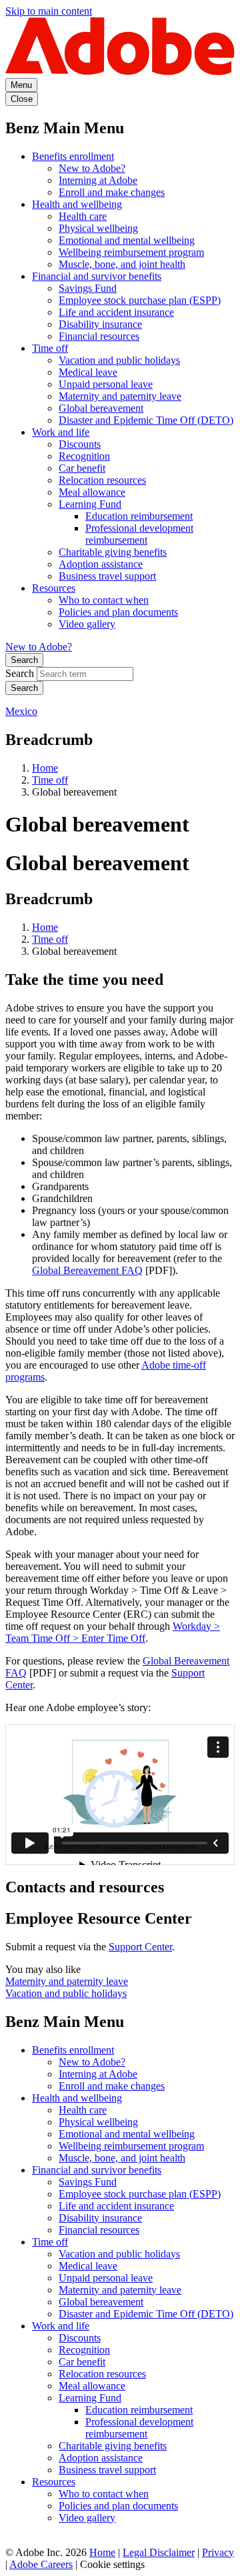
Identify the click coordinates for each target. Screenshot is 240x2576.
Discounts (80, 444)
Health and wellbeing (77, 204)
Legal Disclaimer (159, 2552)
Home (45, 768)
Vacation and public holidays (119, 360)
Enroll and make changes (112, 192)
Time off (50, 348)
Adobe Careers (41, 2564)
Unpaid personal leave (106, 384)
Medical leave (88, 372)
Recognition (84, 456)
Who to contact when (104, 600)
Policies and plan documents (118, 612)
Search (24, 660)
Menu (21, 85)
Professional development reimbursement (139, 534)
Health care (83, 216)
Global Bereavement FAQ (87, 1270)
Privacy (218, 2552)
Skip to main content (49, 11)
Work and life (61, 432)
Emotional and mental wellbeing (127, 240)
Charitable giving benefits (113, 552)
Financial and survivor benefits (97, 276)
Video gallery (87, 624)
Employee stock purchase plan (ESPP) (140, 300)
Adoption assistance (101, 564)
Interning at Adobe (98, 180)
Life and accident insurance (116, 312)
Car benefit (82, 468)
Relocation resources (102, 480)
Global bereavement (101, 408)
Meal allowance (92, 492)
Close (22, 99)
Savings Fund (88, 288)
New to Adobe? (92, 168)
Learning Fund (90, 504)
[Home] (120, 72)
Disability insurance (100, 324)
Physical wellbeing (98, 228)
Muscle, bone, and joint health (122, 264)
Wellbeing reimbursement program (131, 252)
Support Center (140, 1947)
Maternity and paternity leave (120, 396)
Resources (54, 588)
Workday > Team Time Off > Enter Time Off (113, 1632)
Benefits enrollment (73, 156)
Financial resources (99, 336)
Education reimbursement (139, 516)
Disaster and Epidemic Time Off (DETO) (146, 420)
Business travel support (107, 576)
